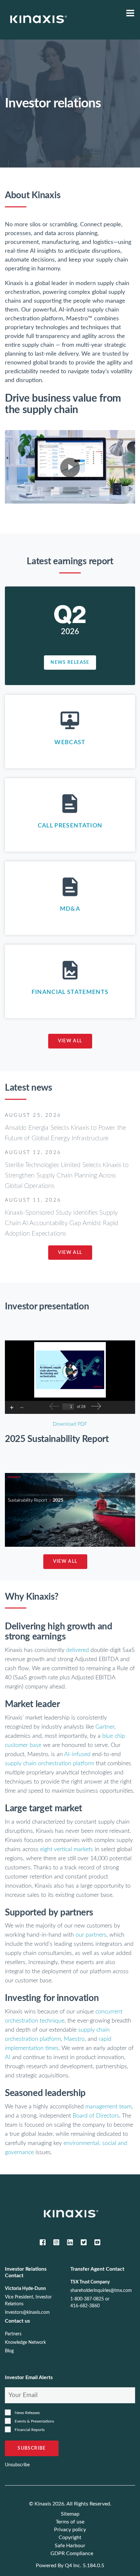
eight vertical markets (66, 1849)
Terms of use (70, 2522)
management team (108, 2107)
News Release (70, 662)
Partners (13, 2334)
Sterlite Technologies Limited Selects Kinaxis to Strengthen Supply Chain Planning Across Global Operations (67, 1176)
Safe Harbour (70, 2546)
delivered (77, 1650)
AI (8, 2057)
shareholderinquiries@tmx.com (101, 2291)
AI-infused (77, 1754)
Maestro (74, 2039)
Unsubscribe (17, 2465)
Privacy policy (70, 2530)
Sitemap (70, 2514)
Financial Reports (30, 2430)
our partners (91, 1935)
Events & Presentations (34, 2421)
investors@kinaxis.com (27, 2312)
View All (70, 1041)
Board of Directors (96, 2116)
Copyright (70, 2537)
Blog (9, 2351)
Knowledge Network (25, 2343)
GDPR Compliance (72, 2553)
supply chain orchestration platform (49, 1764)
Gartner (105, 1727)
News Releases (27, 2413)
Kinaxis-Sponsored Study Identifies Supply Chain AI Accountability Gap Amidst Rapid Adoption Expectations (62, 1223)
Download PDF (70, 1424)
